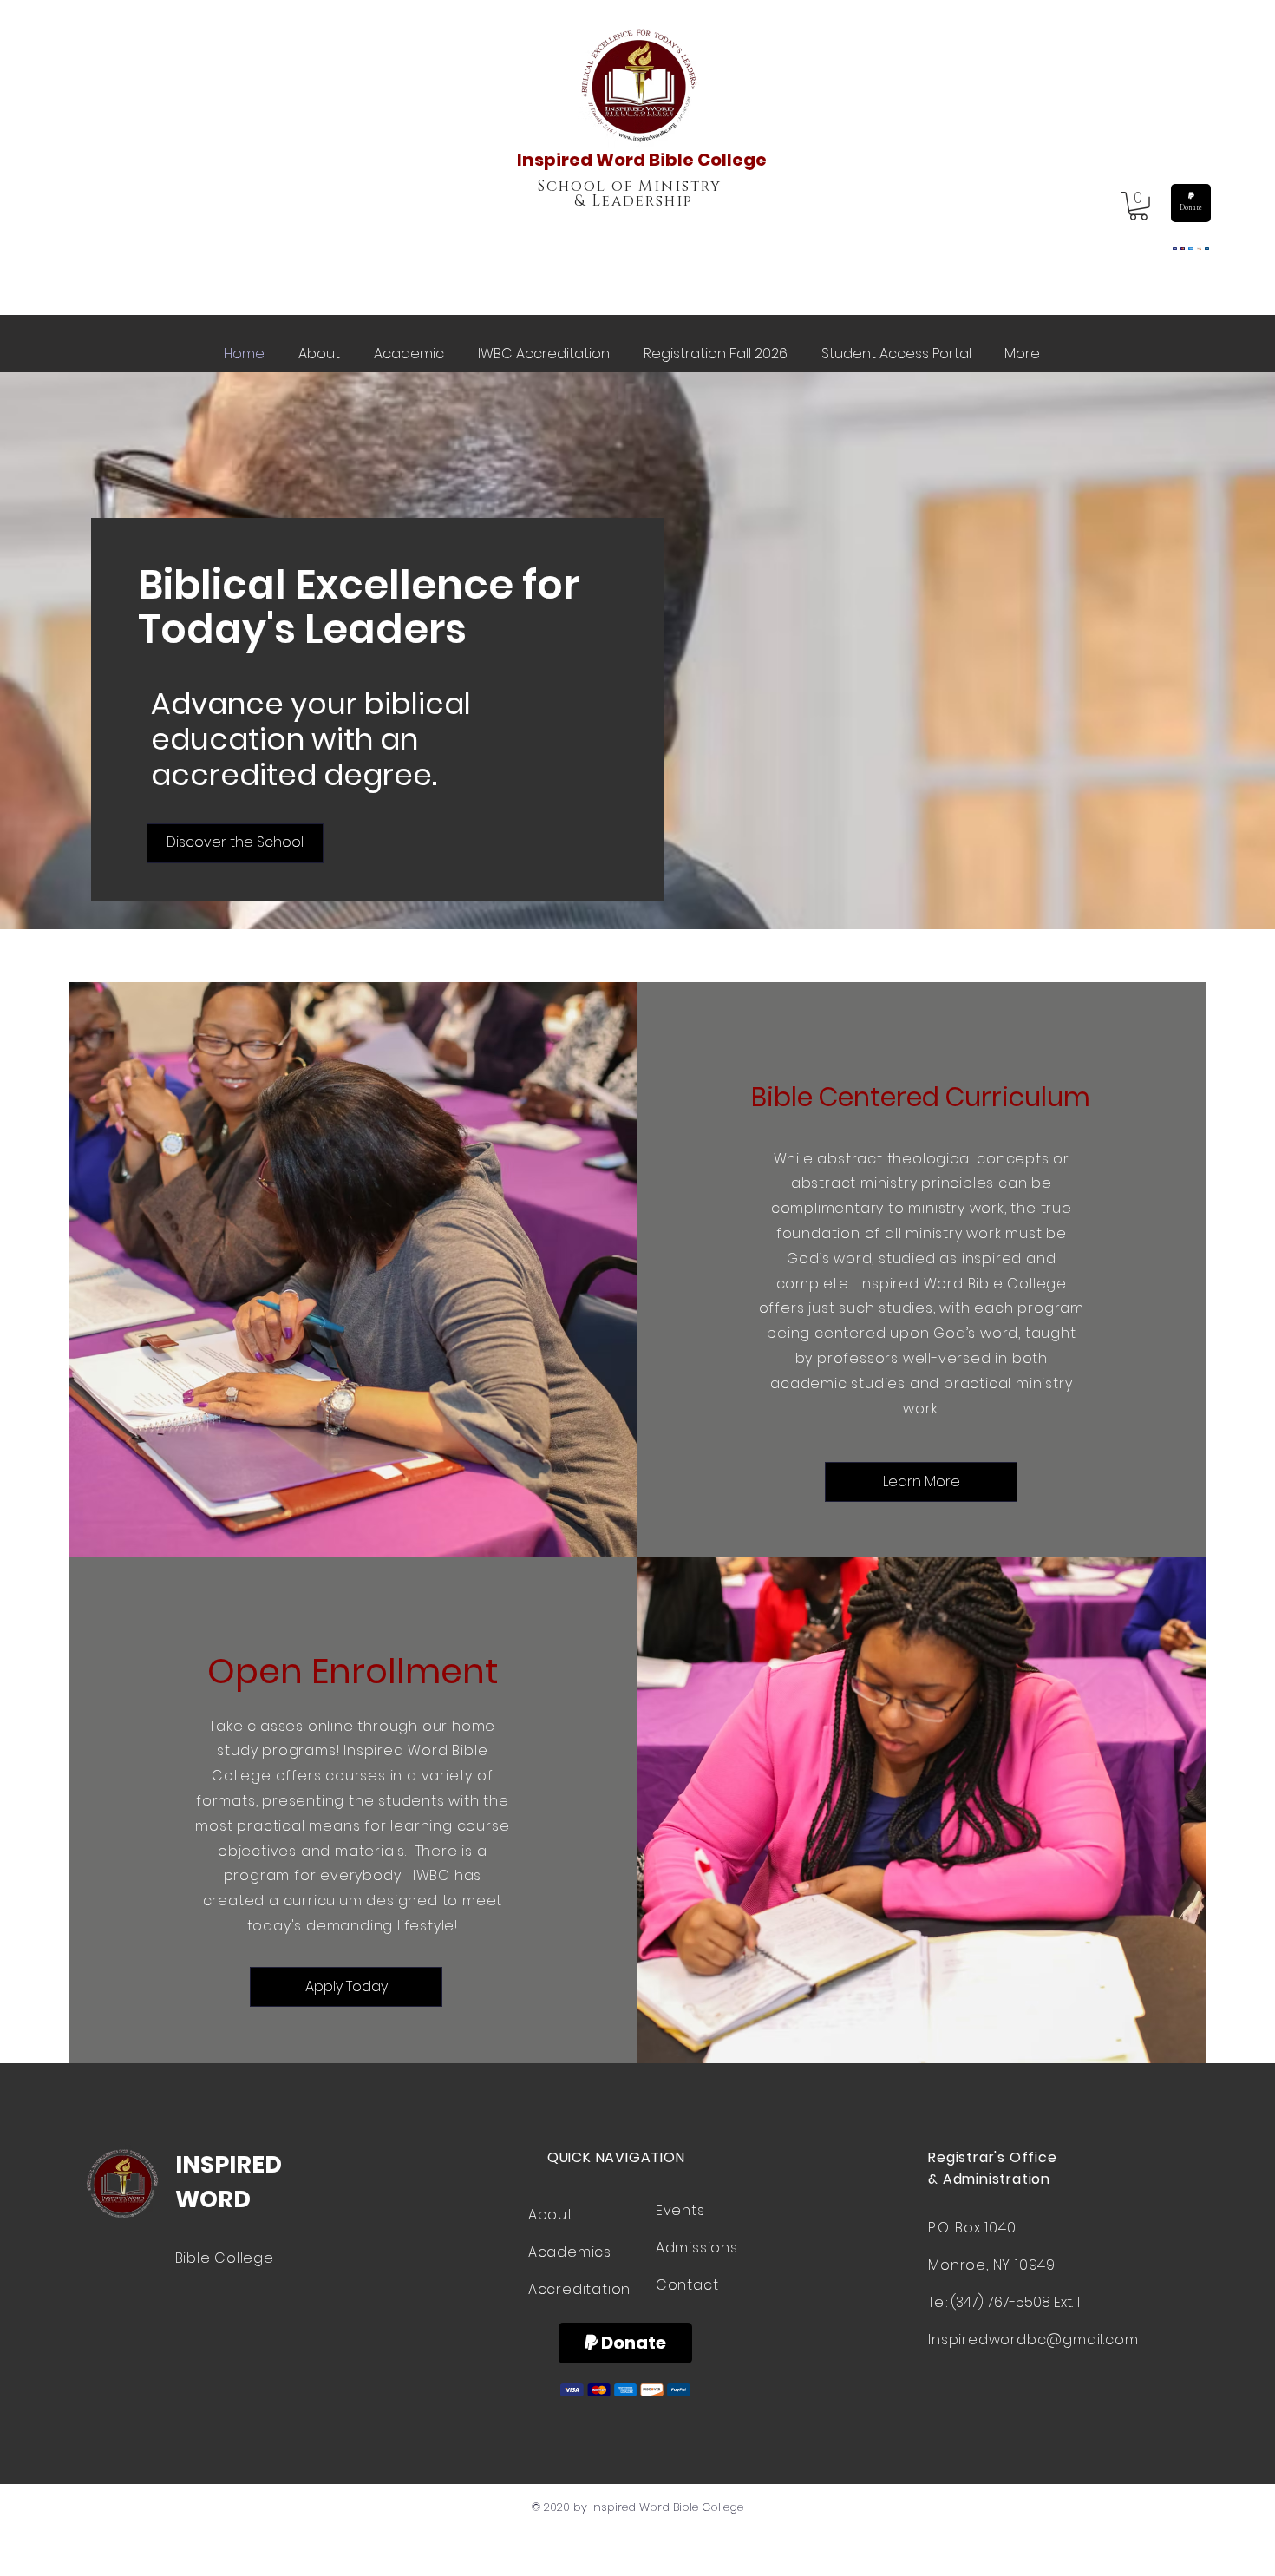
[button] (1138, 206)
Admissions (697, 2248)
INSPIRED (229, 2164)
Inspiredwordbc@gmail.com (1033, 2340)
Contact (687, 2285)
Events (680, 2210)
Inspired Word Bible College (642, 160)
